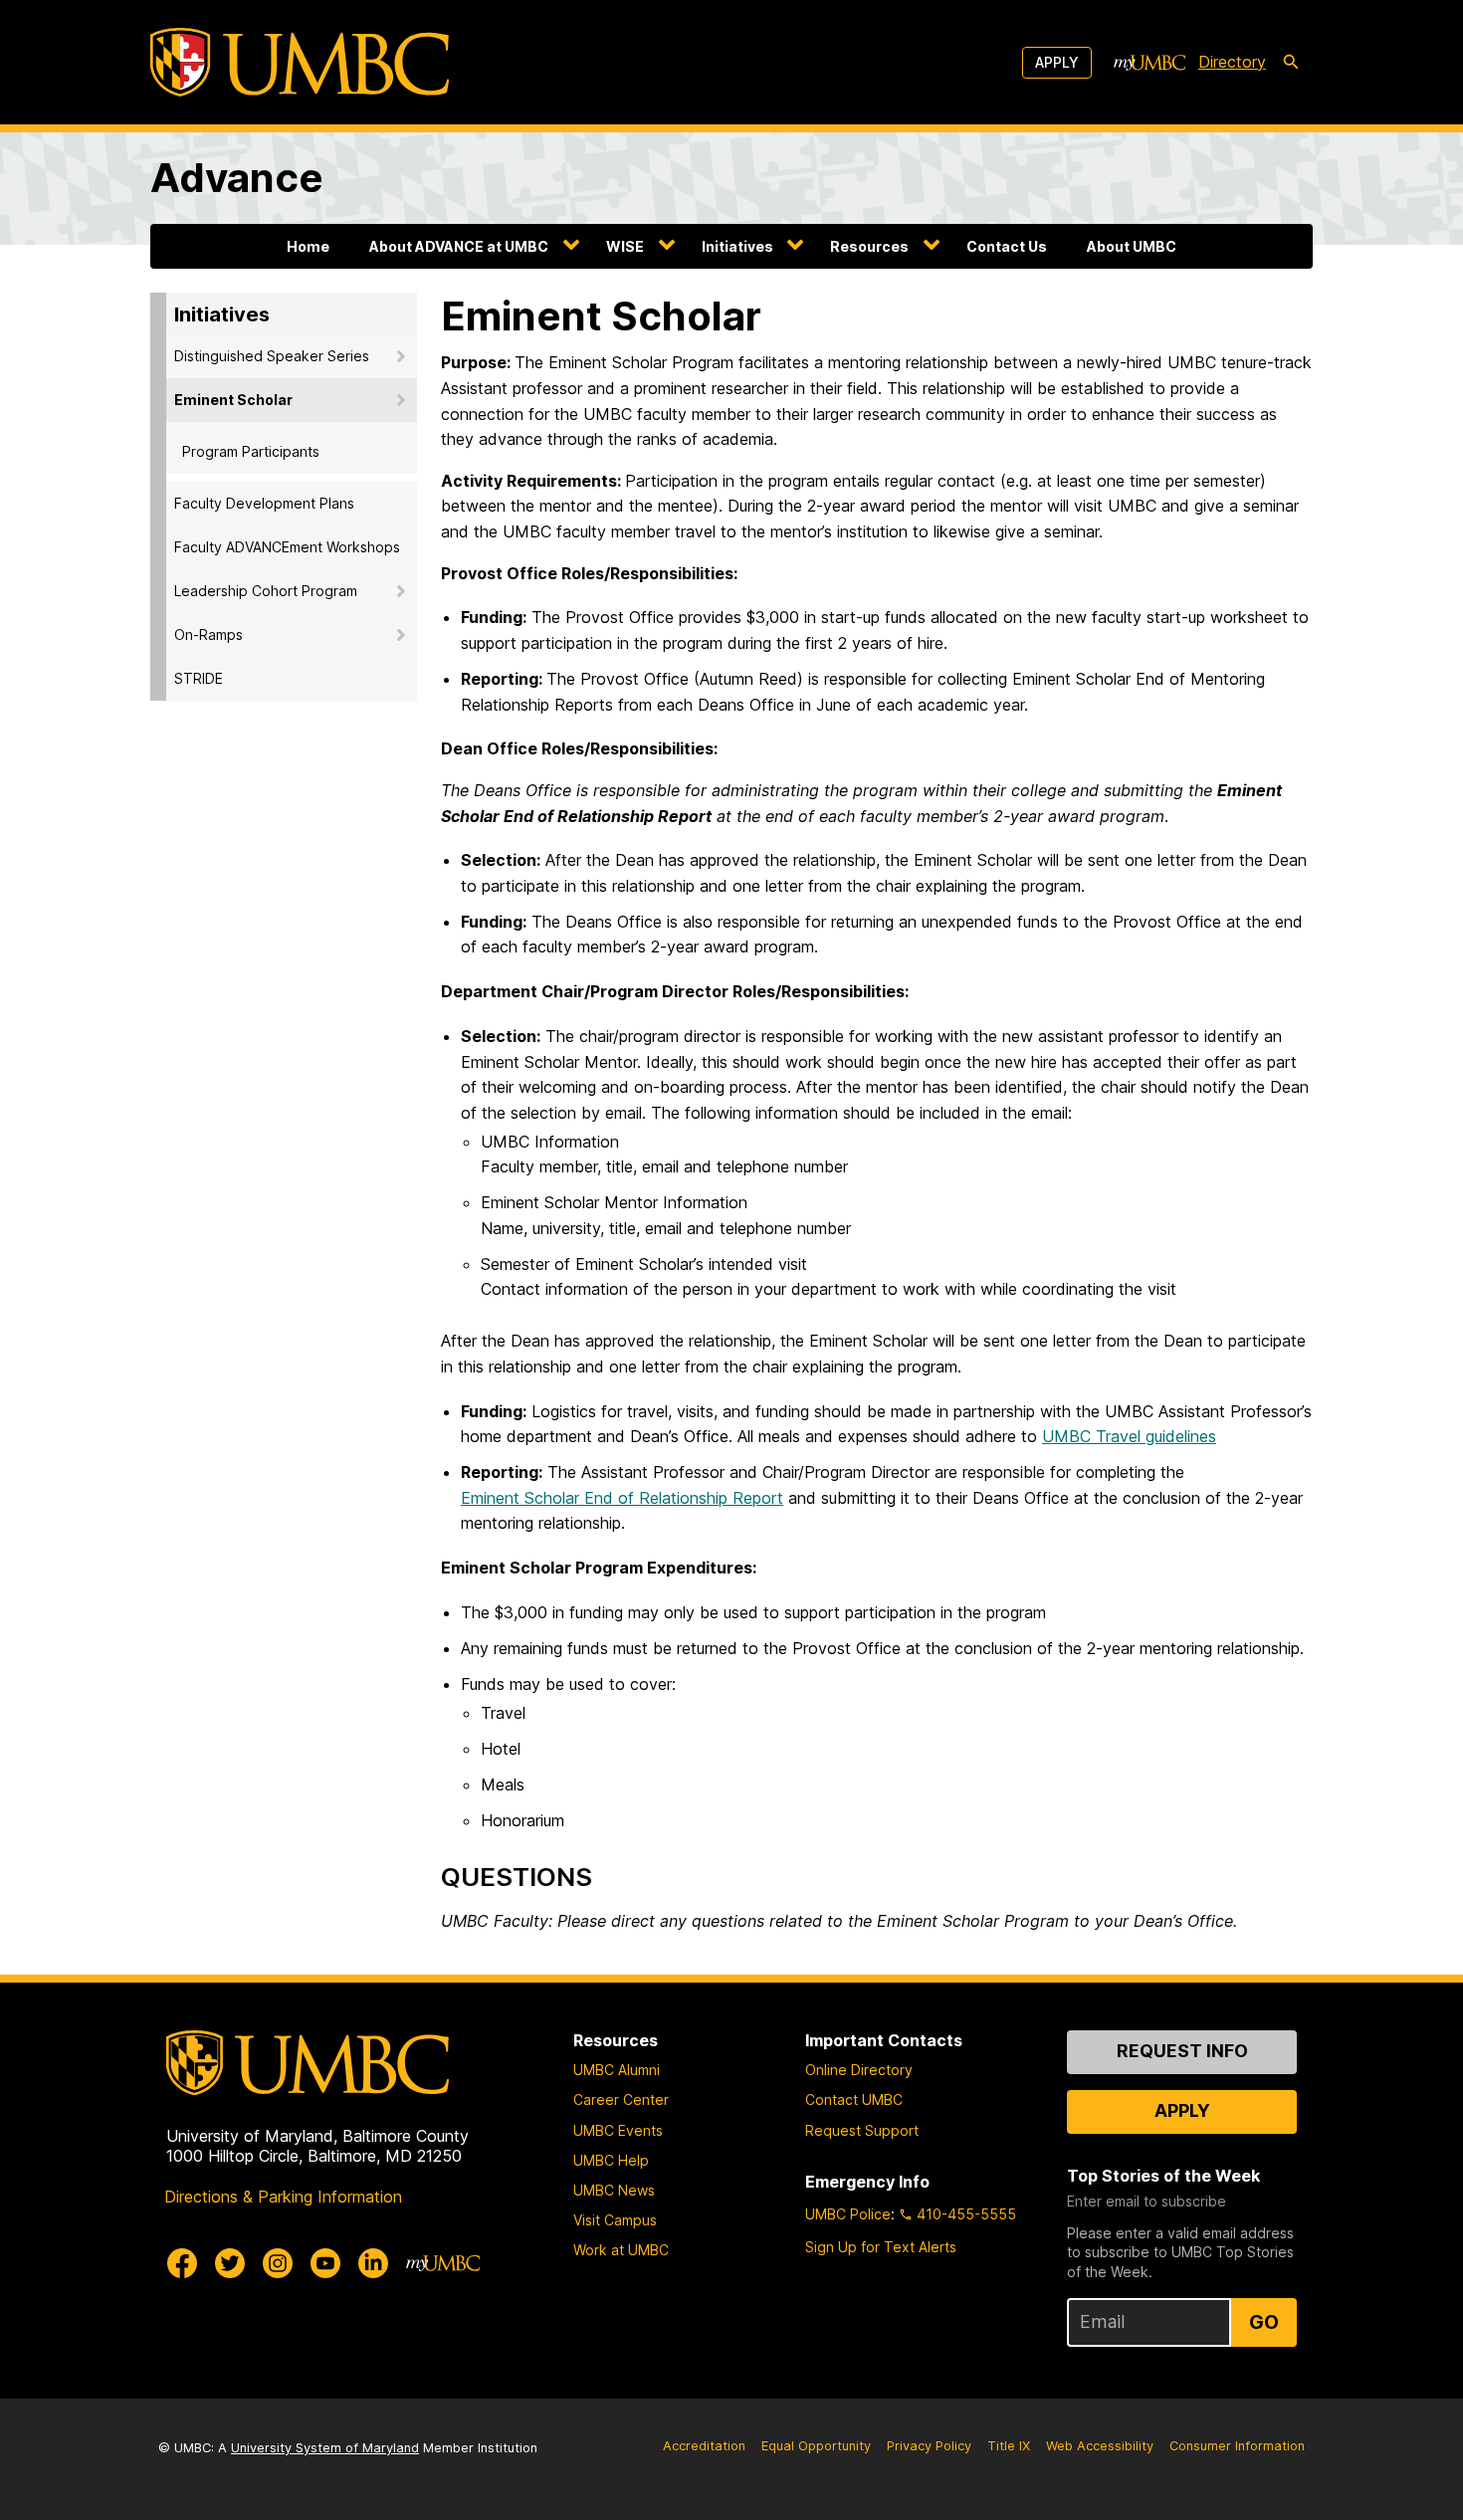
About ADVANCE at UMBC (459, 246)
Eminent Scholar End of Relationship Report (622, 1498)
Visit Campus (615, 2220)
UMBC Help (611, 2160)
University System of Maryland (325, 2448)
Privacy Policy (929, 2446)
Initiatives (737, 246)
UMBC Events (618, 2130)
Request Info (1182, 2051)
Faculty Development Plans (264, 503)
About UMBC (1132, 246)
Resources (869, 246)
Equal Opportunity (816, 2446)
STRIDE (199, 678)
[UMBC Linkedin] (373, 2263)
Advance (237, 178)
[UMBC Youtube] (325, 2263)
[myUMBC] (1149, 63)
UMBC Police (848, 2214)
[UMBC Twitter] (230, 2263)
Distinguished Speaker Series (272, 356)
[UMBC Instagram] (278, 2263)
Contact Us (1007, 246)
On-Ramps (209, 634)
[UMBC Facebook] (182, 2263)
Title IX (1009, 2446)
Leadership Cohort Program (266, 591)
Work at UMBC (621, 2250)
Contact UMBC (854, 2100)
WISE (625, 246)
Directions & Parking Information (283, 2197)
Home (308, 246)
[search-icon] (1291, 63)
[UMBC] (300, 62)
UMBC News (614, 2190)
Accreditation (704, 2446)
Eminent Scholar (233, 400)
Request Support (862, 2130)
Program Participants (251, 451)
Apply (1057, 62)
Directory (1232, 62)
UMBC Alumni (617, 2070)
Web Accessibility (1100, 2446)
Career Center (621, 2100)
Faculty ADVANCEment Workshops (287, 547)
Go (1264, 2322)
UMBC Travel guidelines (1129, 1436)
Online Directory (859, 2070)
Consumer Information (1237, 2446)
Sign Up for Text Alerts (881, 2247)
